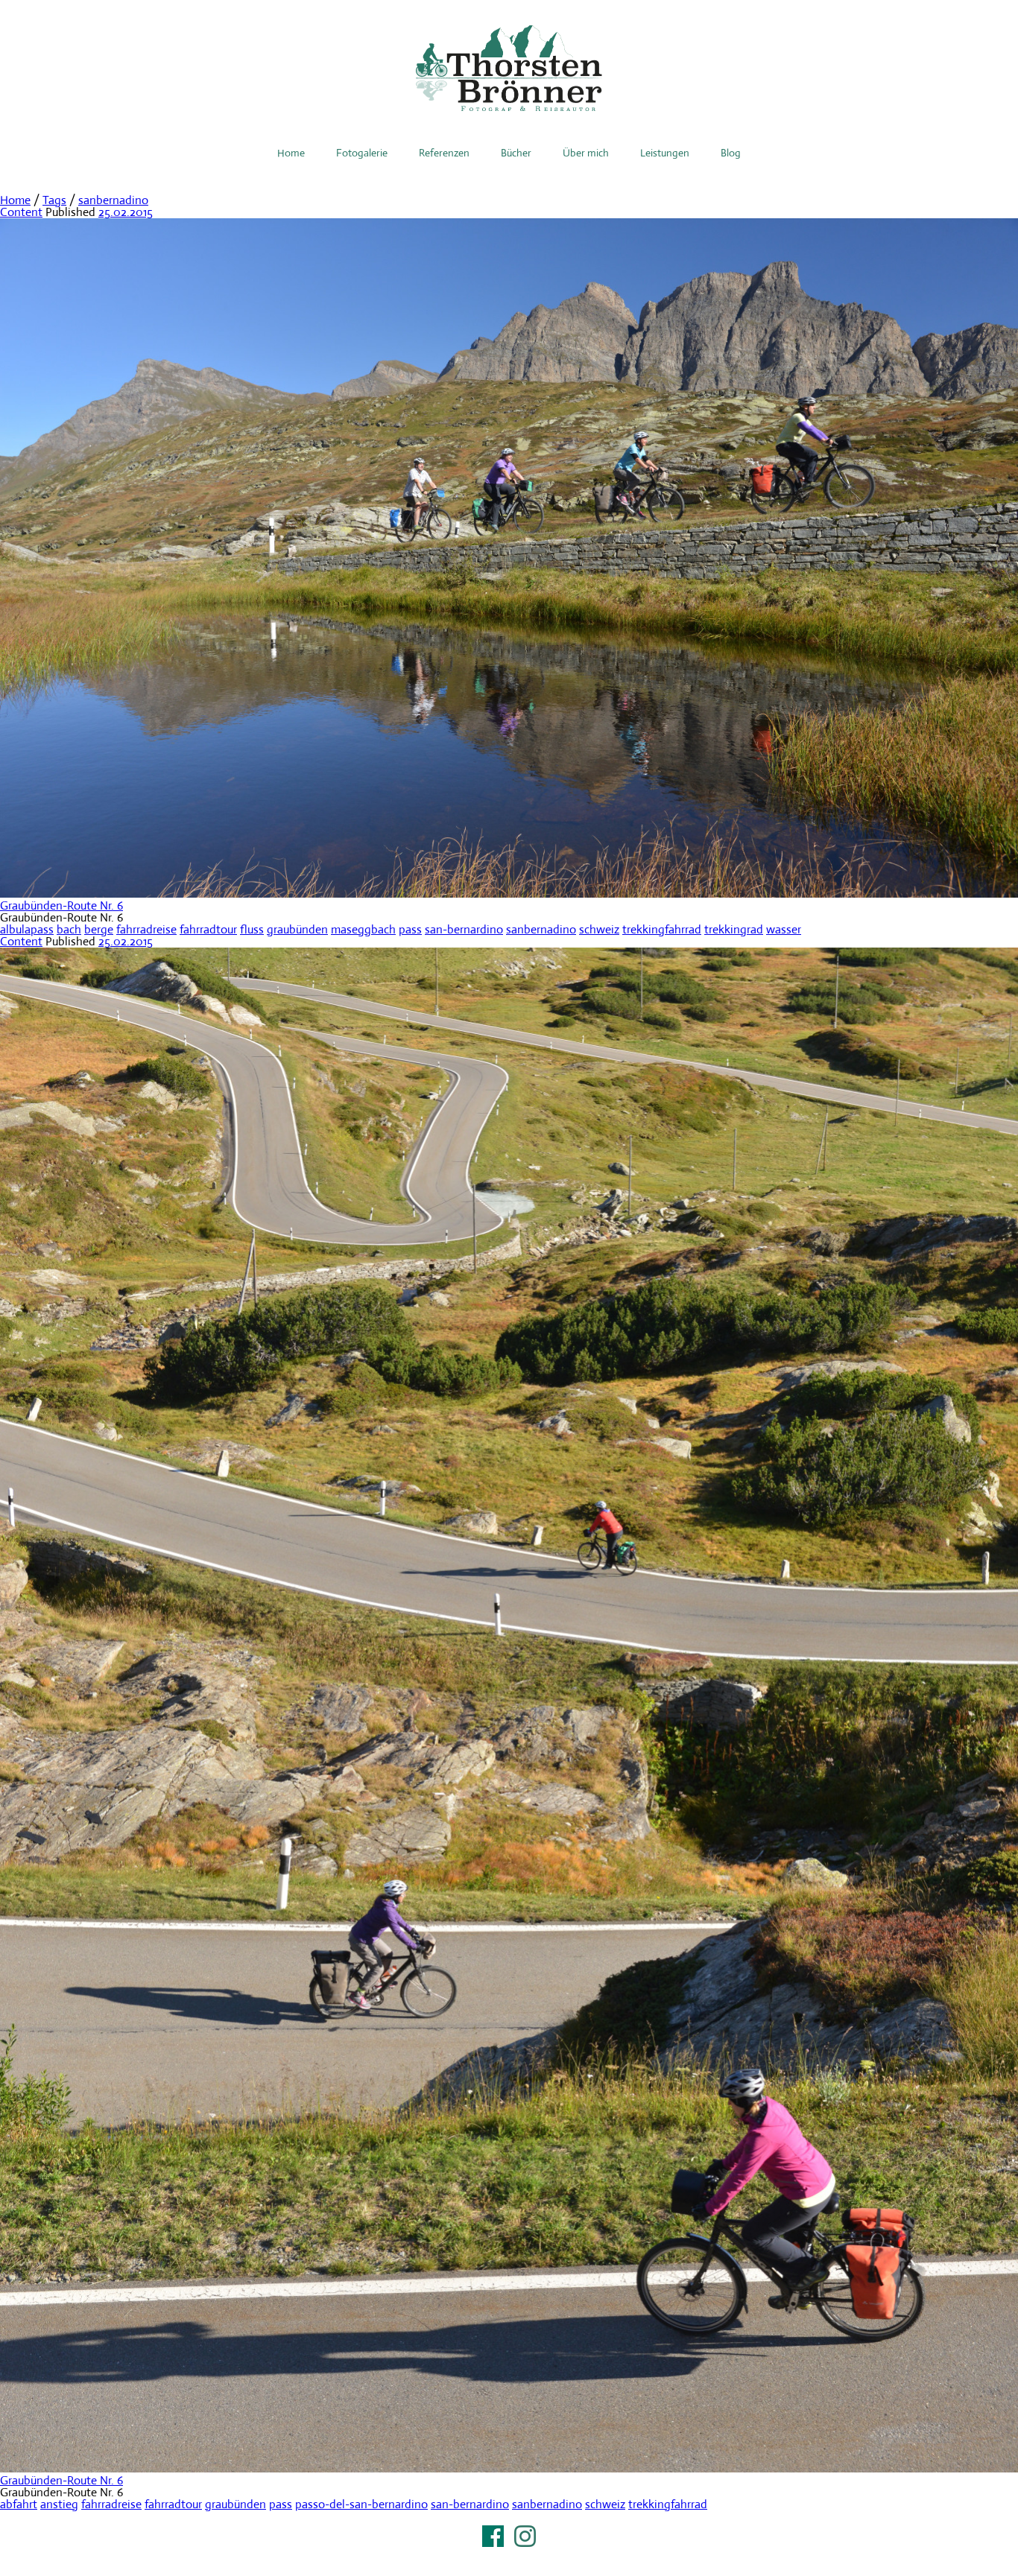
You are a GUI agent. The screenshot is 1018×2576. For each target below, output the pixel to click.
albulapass (27, 929)
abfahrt (19, 2504)
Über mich (586, 153)
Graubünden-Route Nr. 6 (61, 905)
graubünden (297, 929)
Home (291, 153)
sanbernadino (113, 200)
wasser (784, 929)
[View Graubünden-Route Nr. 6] (509, 894)
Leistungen (665, 153)
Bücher (516, 153)
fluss (252, 929)
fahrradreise (146, 929)
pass (410, 929)
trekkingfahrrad (662, 929)
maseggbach (363, 929)
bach (69, 929)
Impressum (509, 2555)
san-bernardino (464, 929)
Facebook (493, 2536)
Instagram (525, 2536)
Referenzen (444, 153)
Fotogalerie (362, 153)
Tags (54, 200)
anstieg (59, 2504)
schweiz (599, 929)
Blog (731, 153)
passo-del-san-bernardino (361, 2504)
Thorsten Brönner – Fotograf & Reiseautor (509, 68)
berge (99, 929)
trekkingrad (734, 929)
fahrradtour (208, 929)
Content (21, 212)
